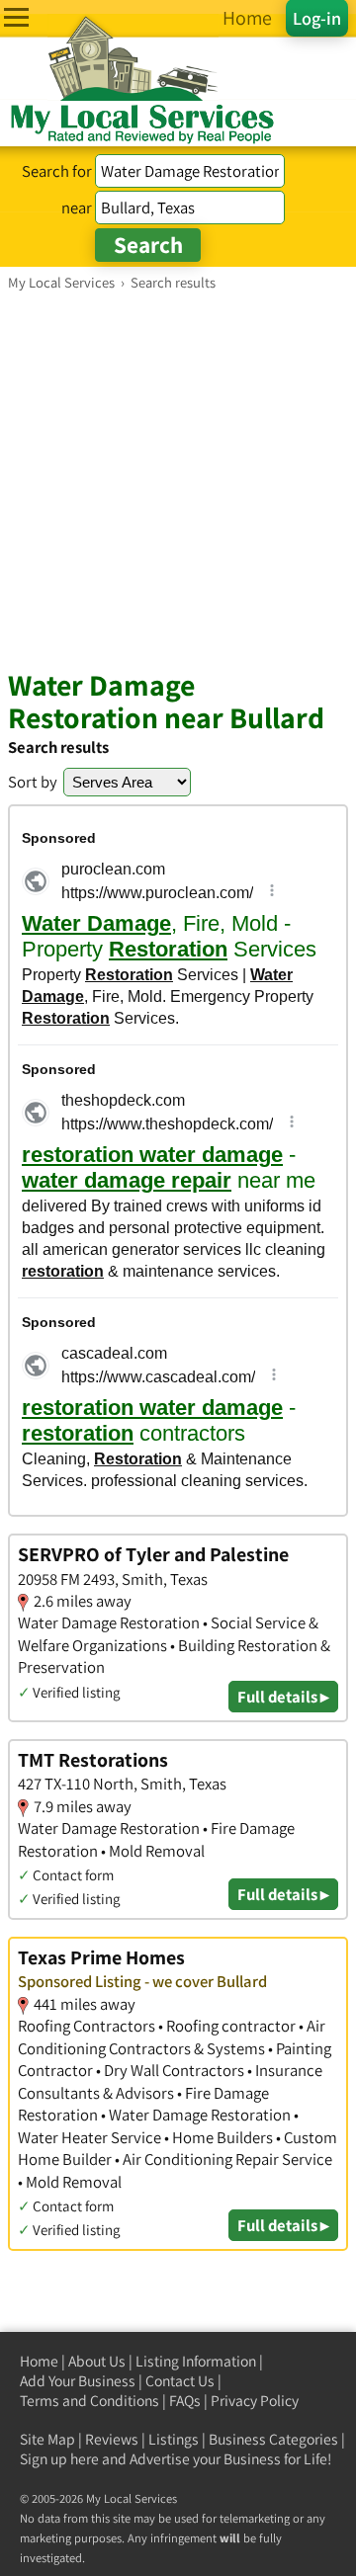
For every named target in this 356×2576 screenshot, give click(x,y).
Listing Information (196, 2361)
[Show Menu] (16, 17)
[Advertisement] (178, 479)
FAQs (185, 2401)
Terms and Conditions (89, 2401)
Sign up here (59, 2459)
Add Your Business (78, 2381)
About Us (97, 2361)
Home (39, 2361)
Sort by (33, 782)
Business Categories (273, 2439)
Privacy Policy (255, 2401)
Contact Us (180, 2381)
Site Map (47, 2439)
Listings (174, 2439)
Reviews (112, 2439)
